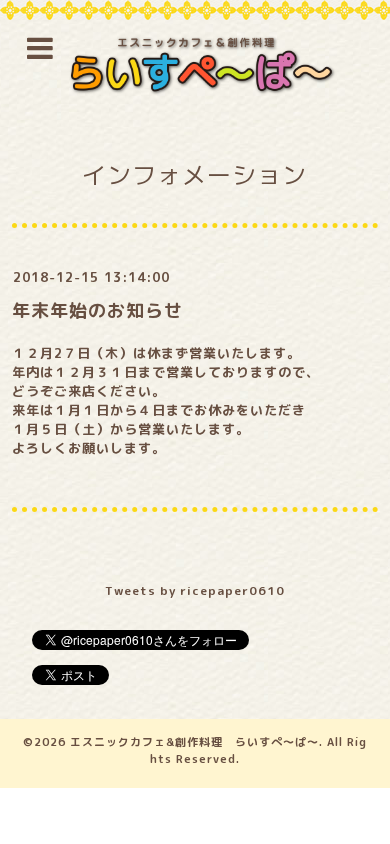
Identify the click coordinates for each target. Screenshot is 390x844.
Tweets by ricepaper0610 (195, 590)
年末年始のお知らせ (97, 310)
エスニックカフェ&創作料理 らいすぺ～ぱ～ (194, 742)
